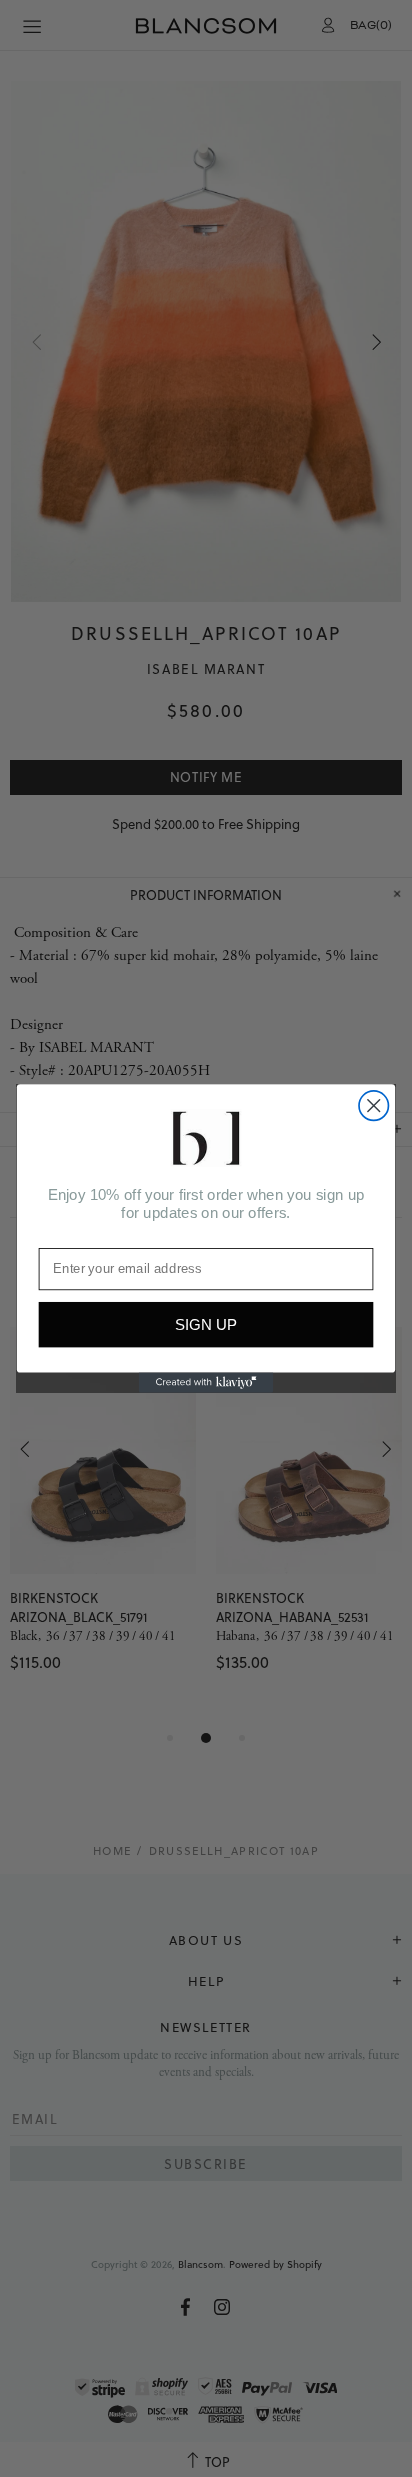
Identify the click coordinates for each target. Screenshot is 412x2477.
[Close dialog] (373, 1105)
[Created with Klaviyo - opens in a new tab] (206, 1383)
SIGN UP (206, 1324)
